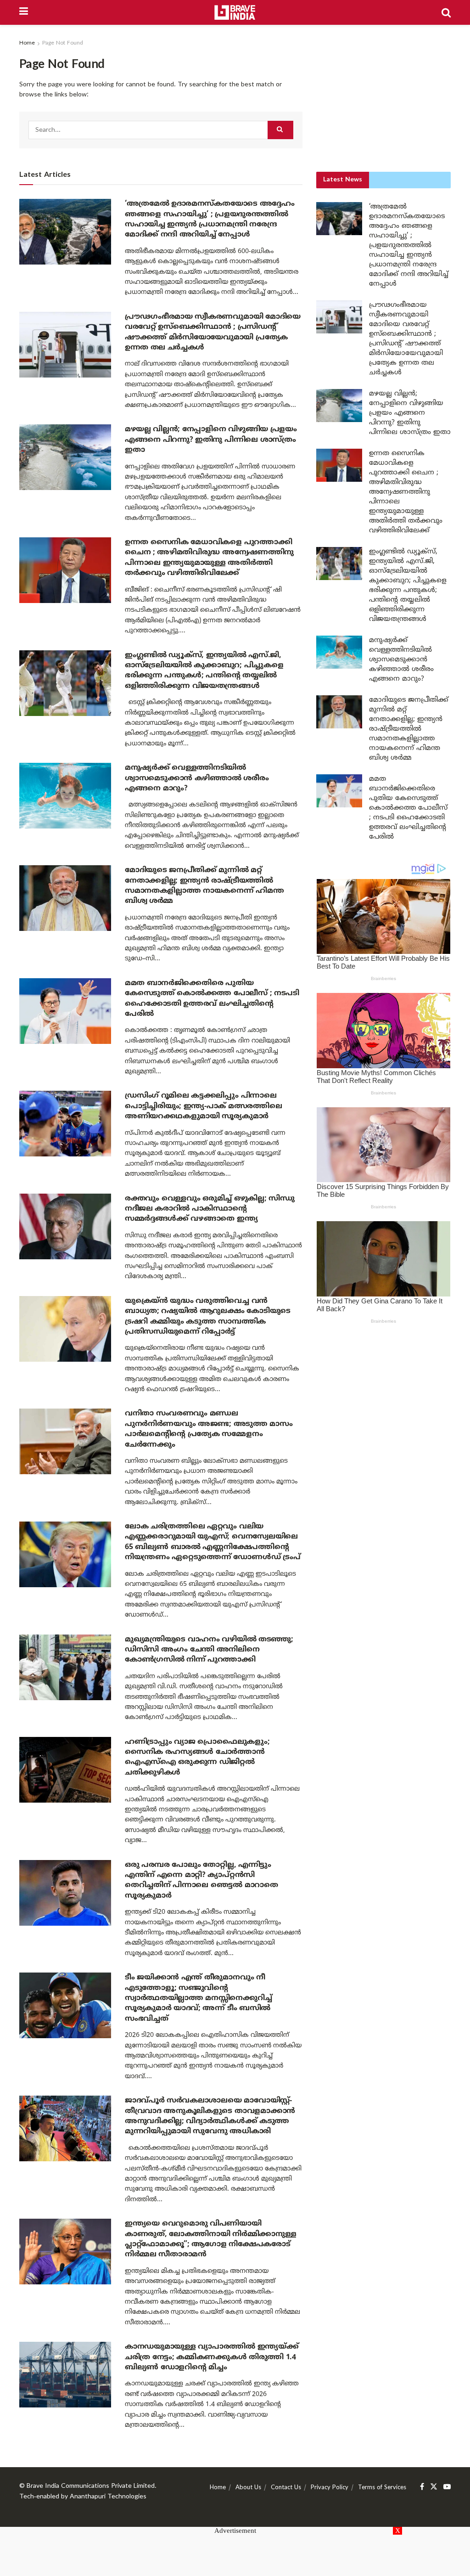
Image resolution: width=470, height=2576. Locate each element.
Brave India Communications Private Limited (91, 2486)
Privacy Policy (330, 2488)
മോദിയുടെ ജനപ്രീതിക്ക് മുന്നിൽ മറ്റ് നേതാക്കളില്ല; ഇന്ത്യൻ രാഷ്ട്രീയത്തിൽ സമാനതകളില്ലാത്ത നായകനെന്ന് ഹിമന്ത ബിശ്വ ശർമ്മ (409, 729)
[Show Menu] (24, 12)
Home (27, 43)
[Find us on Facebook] (422, 2487)
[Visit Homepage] (235, 12)
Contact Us (286, 2488)
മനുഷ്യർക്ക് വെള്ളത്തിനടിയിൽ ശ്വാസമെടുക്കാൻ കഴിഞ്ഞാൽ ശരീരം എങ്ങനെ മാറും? (197, 778)
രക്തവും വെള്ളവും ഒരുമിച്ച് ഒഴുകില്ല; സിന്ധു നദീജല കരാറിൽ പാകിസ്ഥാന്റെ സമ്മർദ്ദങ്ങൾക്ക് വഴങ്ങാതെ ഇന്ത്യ (210, 1209)
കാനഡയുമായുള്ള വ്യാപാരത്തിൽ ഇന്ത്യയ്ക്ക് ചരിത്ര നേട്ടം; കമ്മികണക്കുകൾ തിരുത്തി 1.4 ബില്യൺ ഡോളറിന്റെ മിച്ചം (212, 2357)
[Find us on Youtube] (447, 2487)
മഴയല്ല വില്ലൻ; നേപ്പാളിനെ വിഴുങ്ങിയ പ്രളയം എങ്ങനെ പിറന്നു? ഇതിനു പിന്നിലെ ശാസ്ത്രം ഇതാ (211, 440)
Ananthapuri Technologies (108, 2497)
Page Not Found (63, 43)
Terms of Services (382, 2488)
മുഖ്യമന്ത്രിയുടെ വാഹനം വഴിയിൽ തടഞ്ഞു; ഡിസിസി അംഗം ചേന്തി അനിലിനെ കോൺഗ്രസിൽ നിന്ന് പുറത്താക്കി (209, 1650)
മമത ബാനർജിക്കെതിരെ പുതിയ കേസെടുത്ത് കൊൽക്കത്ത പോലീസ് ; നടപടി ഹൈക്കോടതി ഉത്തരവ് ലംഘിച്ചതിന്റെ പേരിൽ (408, 808)
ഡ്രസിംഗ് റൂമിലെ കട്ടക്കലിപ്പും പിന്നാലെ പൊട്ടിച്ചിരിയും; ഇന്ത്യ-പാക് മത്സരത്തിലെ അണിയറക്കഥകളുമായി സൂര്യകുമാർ (203, 1106)
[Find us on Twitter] (434, 2487)
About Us (248, 2488)
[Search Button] (446, 12)
